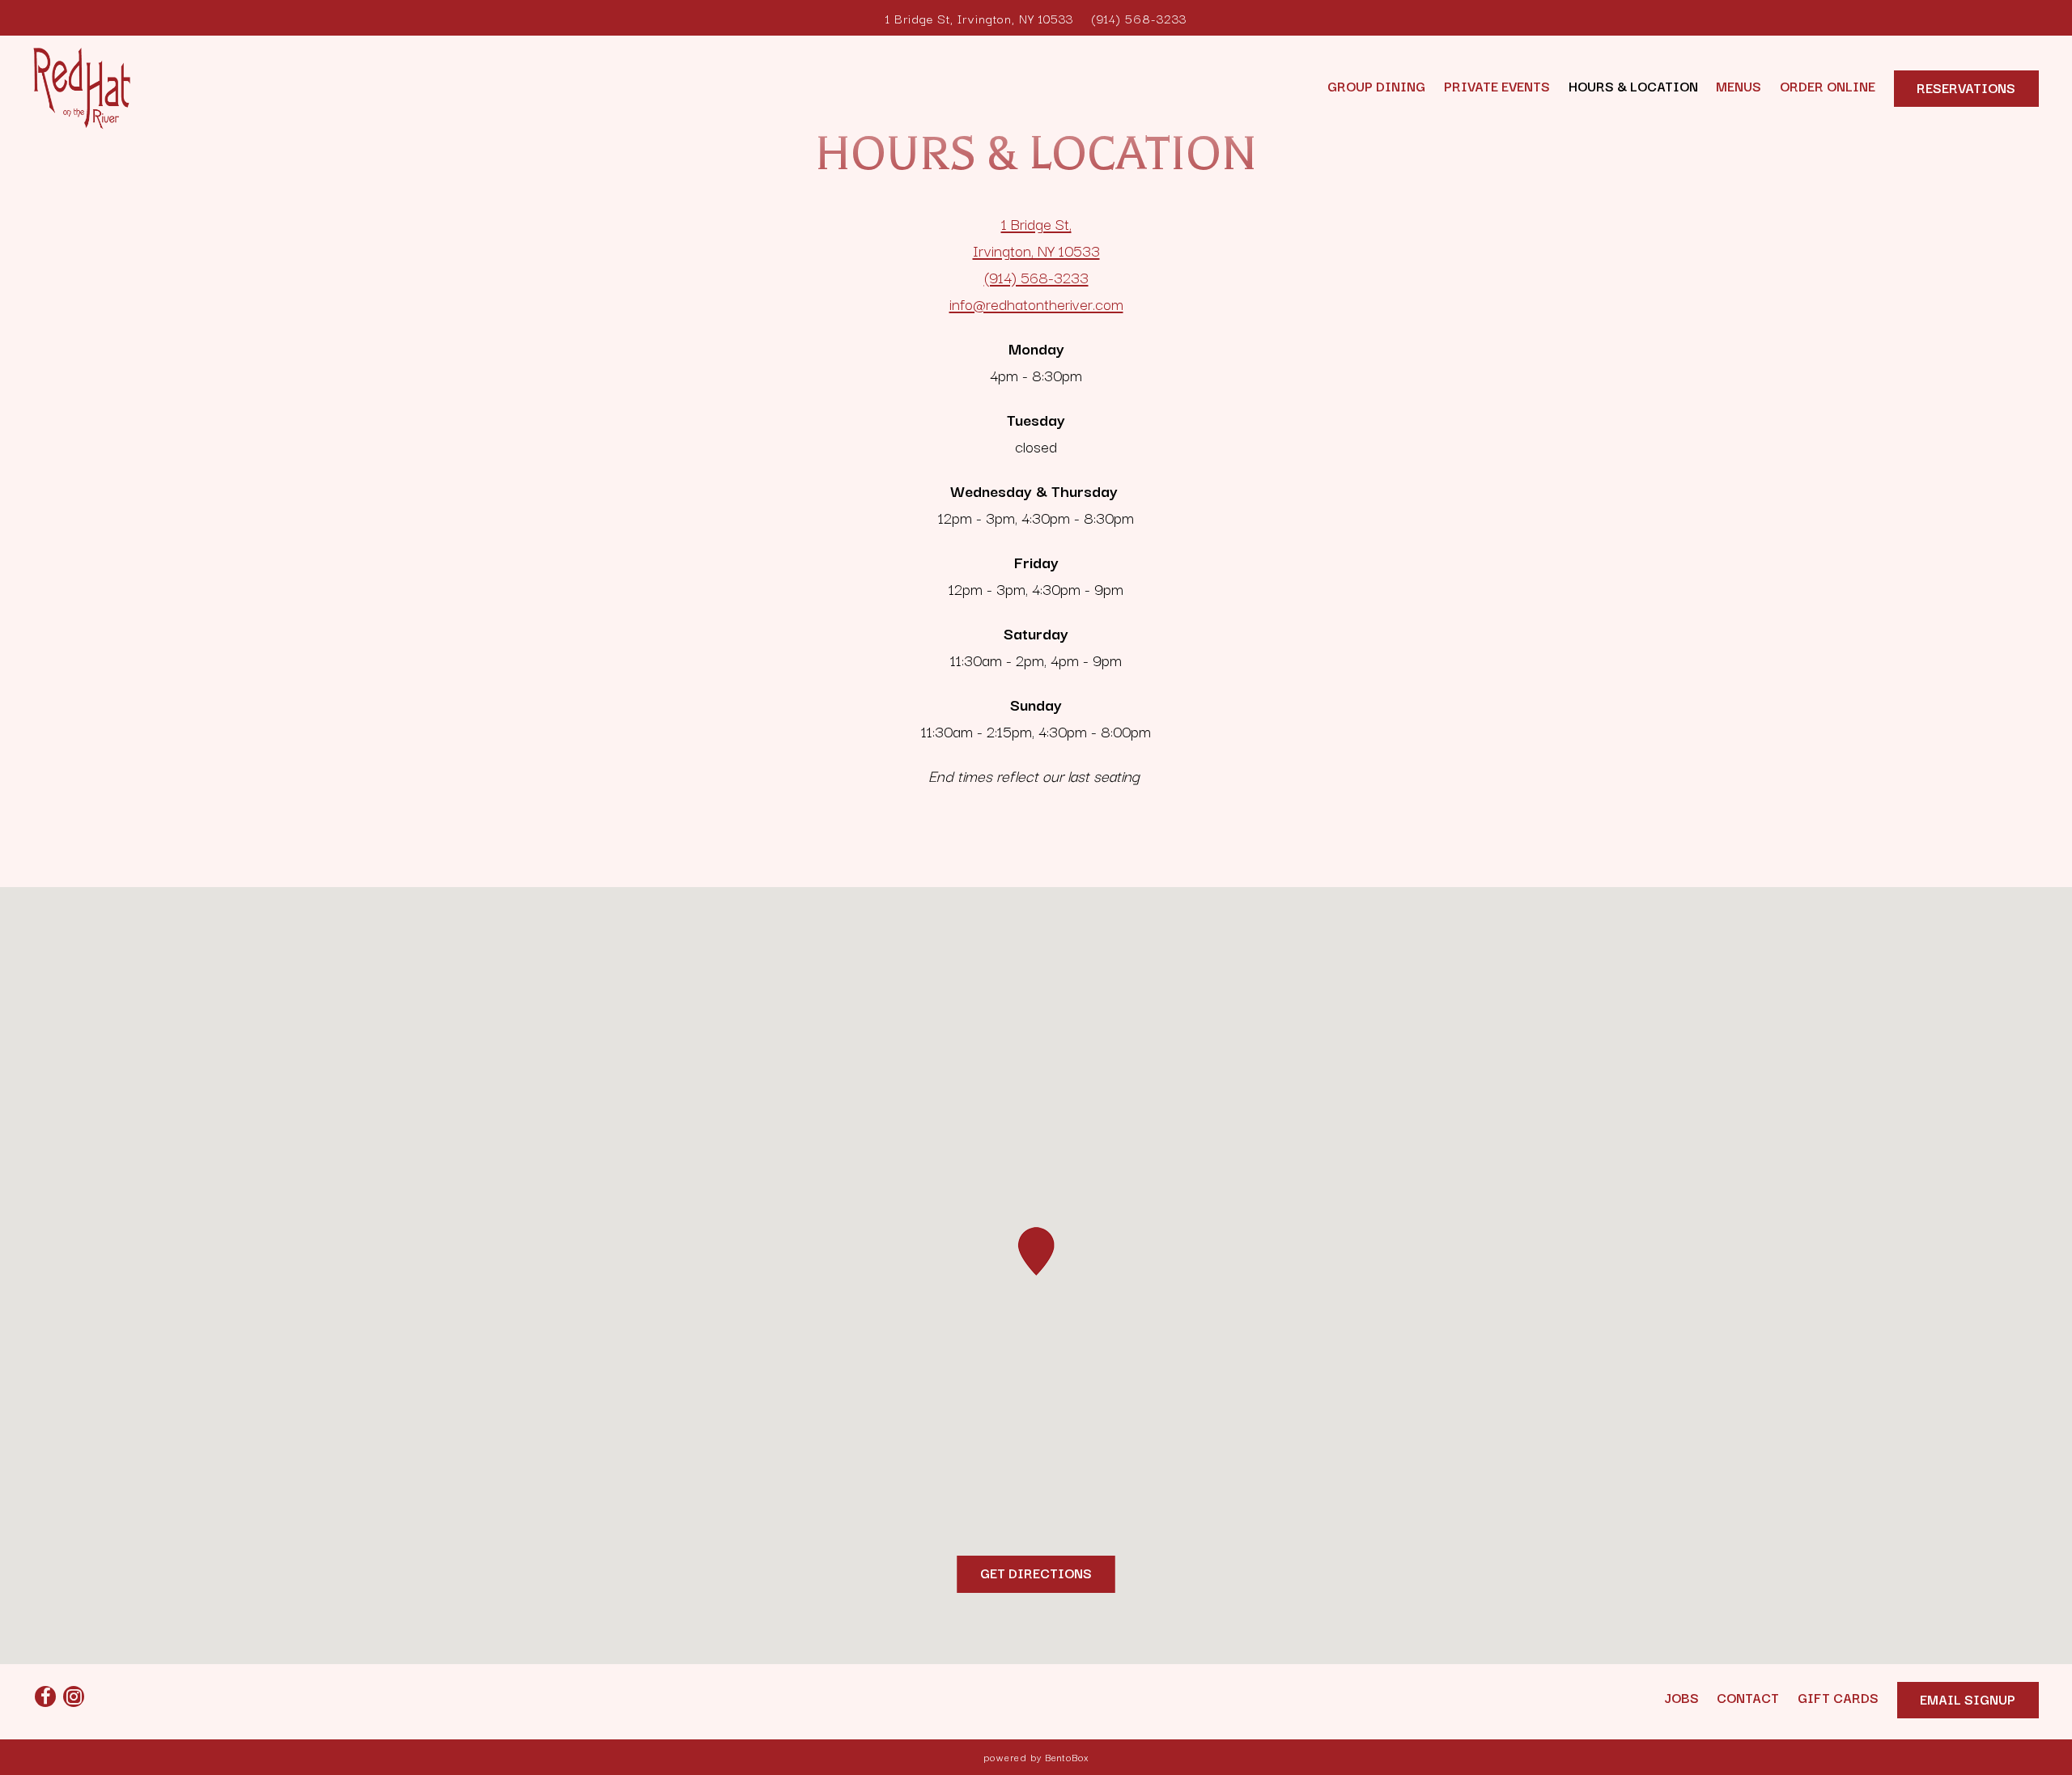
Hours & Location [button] (1633, 86)
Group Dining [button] (1376, 86)
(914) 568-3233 (1139, 18)
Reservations (1966, 87)
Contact (1748, 1697)
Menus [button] (1739, 86)
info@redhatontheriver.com (1036, 304)
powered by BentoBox (1036, 1757)
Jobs (1681, 1697)
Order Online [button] (1828, 86)
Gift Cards (1838, 1697)
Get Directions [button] (1036, 1573)
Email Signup (1968, 1699)
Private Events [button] (1497, 86)
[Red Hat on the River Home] (82, 86)
